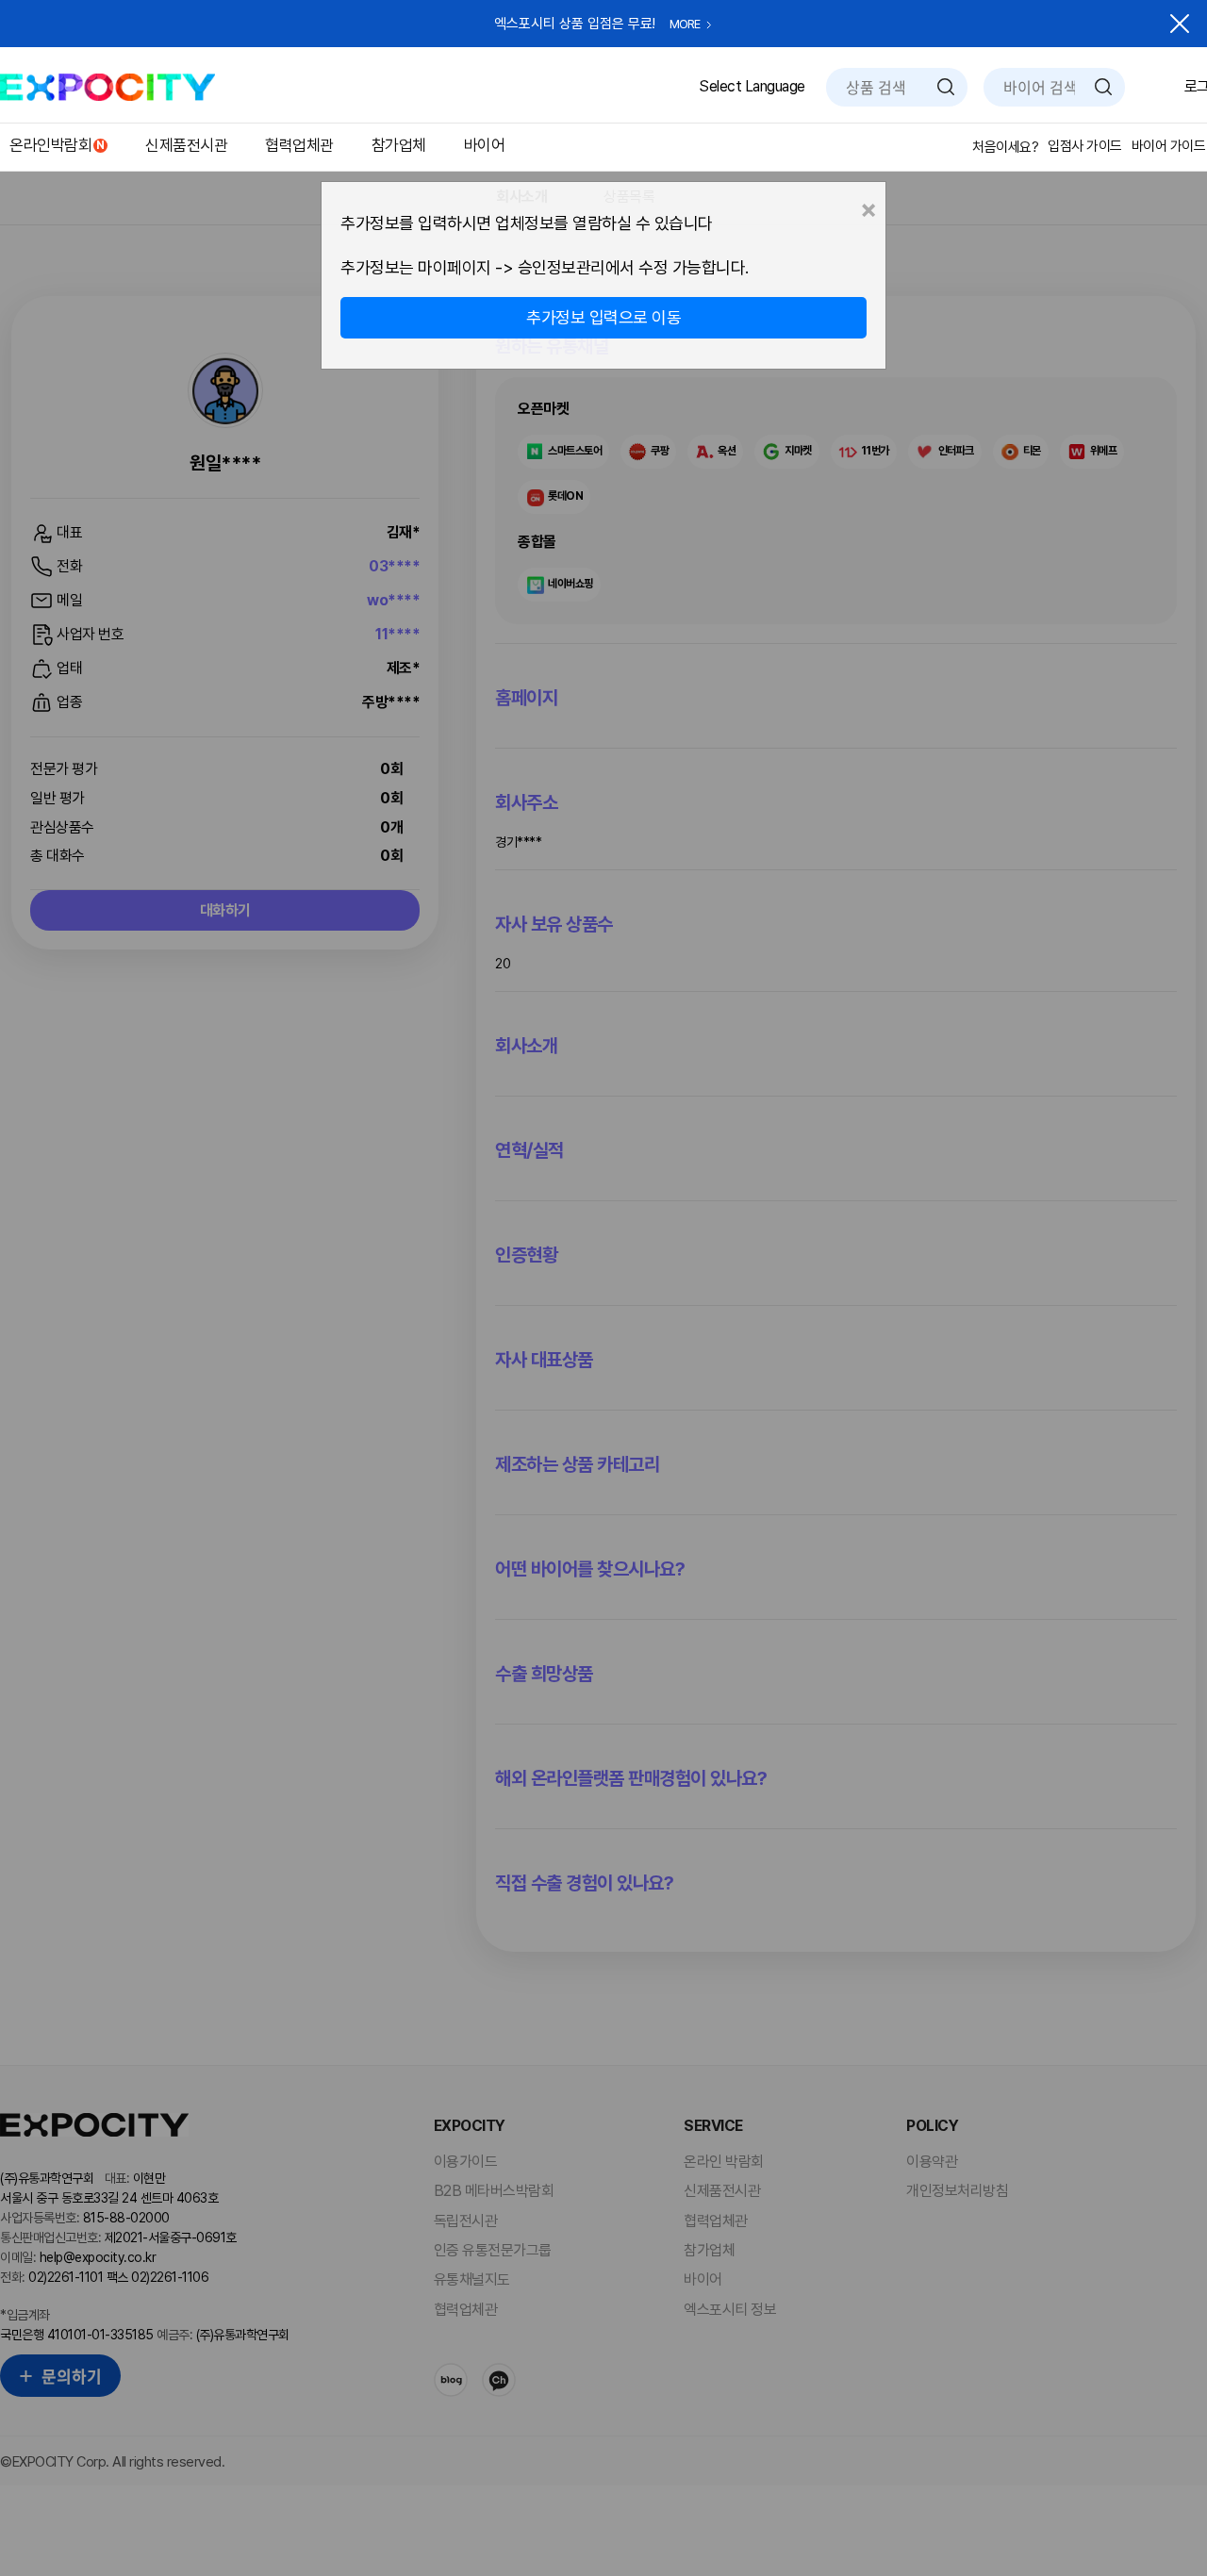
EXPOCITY (107, 87)
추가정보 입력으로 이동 (603, 317)
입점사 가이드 (1085, 146)
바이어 (485, 145)
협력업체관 (299, 145)
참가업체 (399, 145)
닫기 (1180, 24)
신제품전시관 (186, 145)
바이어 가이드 (1169, 146)
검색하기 (946, 87)
